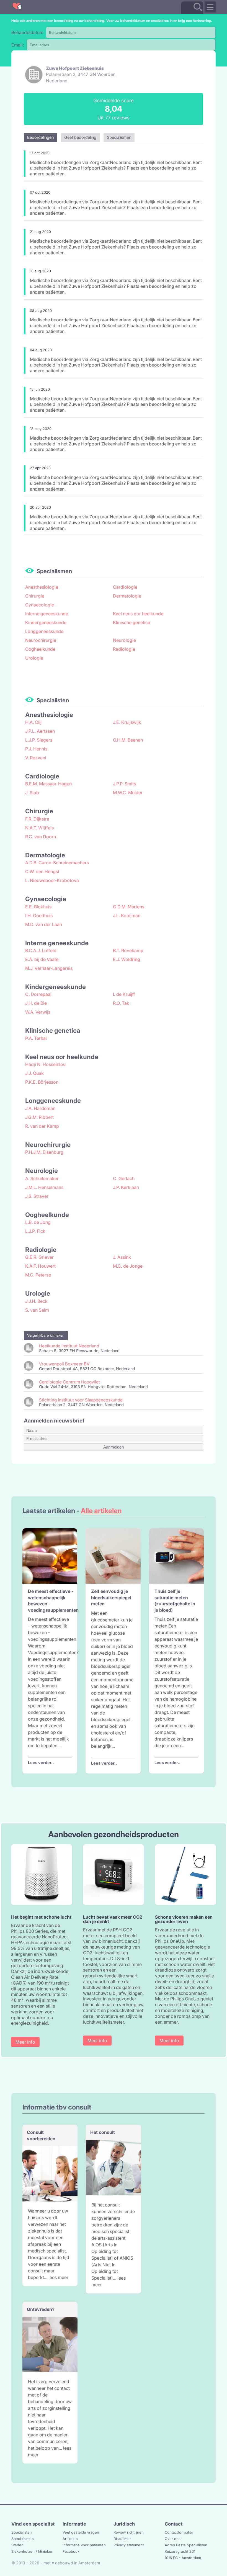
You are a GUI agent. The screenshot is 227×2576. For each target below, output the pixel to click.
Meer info (25, 2042)
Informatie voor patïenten (84, 2545)
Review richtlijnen (129, 2532)
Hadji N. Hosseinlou (45, 1064)
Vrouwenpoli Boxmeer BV (64, 1364)
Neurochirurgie (41, 640)
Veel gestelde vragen (81, 2532)
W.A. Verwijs (38, 1012)
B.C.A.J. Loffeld (41, 950)
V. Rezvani (36, 758)
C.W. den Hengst (42, 872)
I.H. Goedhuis (39, 916)
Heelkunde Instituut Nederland (69, 1346)
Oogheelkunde (40, 649)
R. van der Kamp (42, 1126)
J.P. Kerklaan (126, 1187)
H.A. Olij (33, 722)
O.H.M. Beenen (128, 740)
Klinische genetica (132, 622)
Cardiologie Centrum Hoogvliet (69, 1382)
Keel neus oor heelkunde (138, 614)
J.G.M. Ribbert (39, 1117)
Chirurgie (35, 596)
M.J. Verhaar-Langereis (49, 968)
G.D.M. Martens (129, 907)
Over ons (173, 2539)
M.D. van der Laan (44, 924)
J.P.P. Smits (124, 784)
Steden (17, 2545)
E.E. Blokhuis (38, 907)
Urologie (34, 658)
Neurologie (124, 640)
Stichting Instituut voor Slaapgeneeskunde (81, 1400)
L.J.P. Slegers (39, 740)
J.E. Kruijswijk (127, 722)
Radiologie (124, 649)
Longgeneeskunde (44, 631)
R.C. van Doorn (41, 837)
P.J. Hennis (36, 749)
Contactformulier (179, 2532)
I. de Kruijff (124, 994)
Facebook (71, 2551)
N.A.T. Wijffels (39, 828)
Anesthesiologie (42, 587)
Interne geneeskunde (47, 614)
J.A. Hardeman (40, 1108)
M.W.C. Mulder (128, 793)
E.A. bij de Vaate (42, 959)
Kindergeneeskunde (46, 622)
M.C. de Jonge (128, 1266)
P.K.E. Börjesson (42, 1082)
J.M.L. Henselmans (44, 1187)
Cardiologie (125, 587)
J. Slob (32, 793)
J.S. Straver (37, 1196)
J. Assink (122, 1257)
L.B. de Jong (38, 1222)
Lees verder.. (41, 1763)
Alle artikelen (101, 1511)
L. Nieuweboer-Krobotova (52, 880)
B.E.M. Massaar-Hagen (48, 784)
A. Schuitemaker (42, 1178)
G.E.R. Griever (39, 1257)
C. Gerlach (124, 1178)
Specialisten (22, 2532)
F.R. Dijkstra (37, 819)
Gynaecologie (40, 605)
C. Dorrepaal (38, 994)
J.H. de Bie (36, 1003)
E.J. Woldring (127, 959)
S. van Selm (37, 1310)
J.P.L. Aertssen (40, 731)
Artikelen (70, 2539)
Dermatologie (127, 596)
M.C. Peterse (38, 1275)
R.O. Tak (121, 1003)
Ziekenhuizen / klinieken (32, 2551)
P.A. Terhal (36, 1038)
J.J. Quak (34, 1073)
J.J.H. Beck (36, 1301)
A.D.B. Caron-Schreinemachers (57, 863)
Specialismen (23, 2539)
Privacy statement (129, 2545)
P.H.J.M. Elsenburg (44, 1152)
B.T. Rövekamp (128, 950)
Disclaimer (122, 2539)
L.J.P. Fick (35, 1231)
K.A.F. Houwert (40, 1266)
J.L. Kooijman (127, 916)
